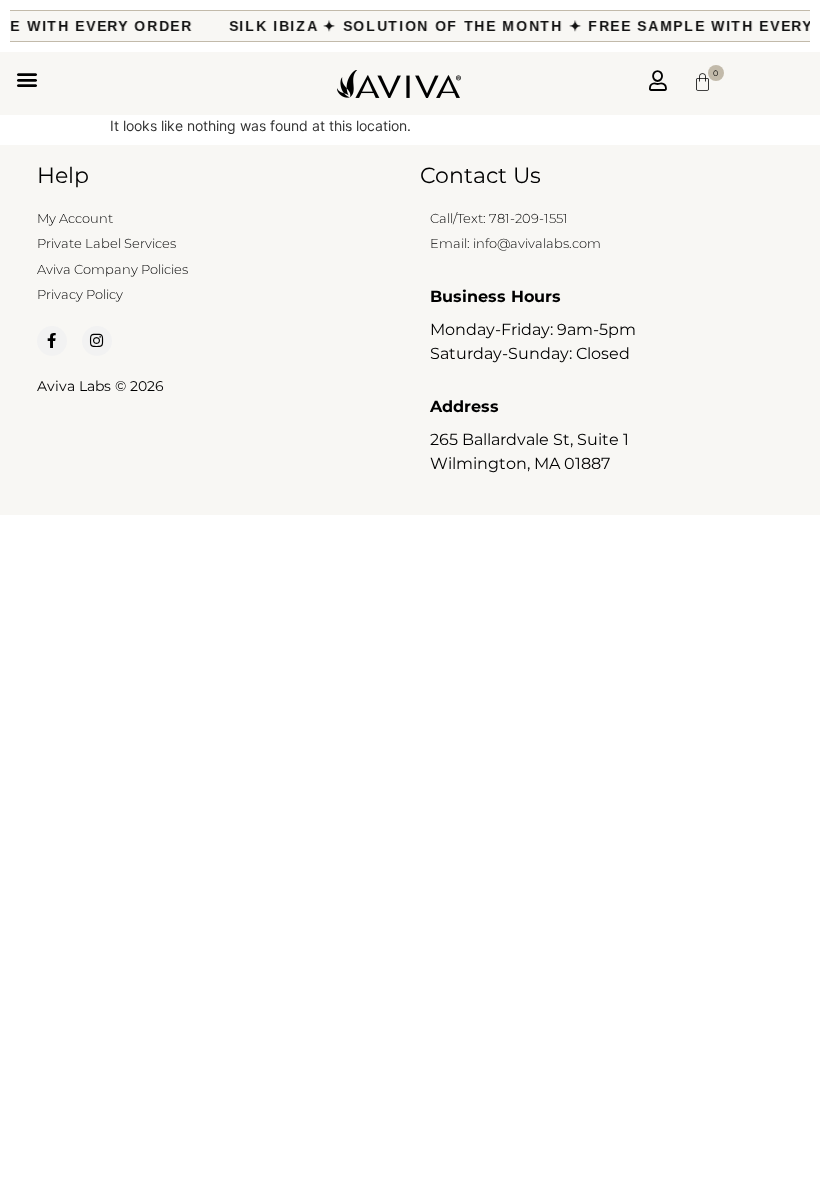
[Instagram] (97, 341)
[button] (26, 78)
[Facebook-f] (52, 341)
